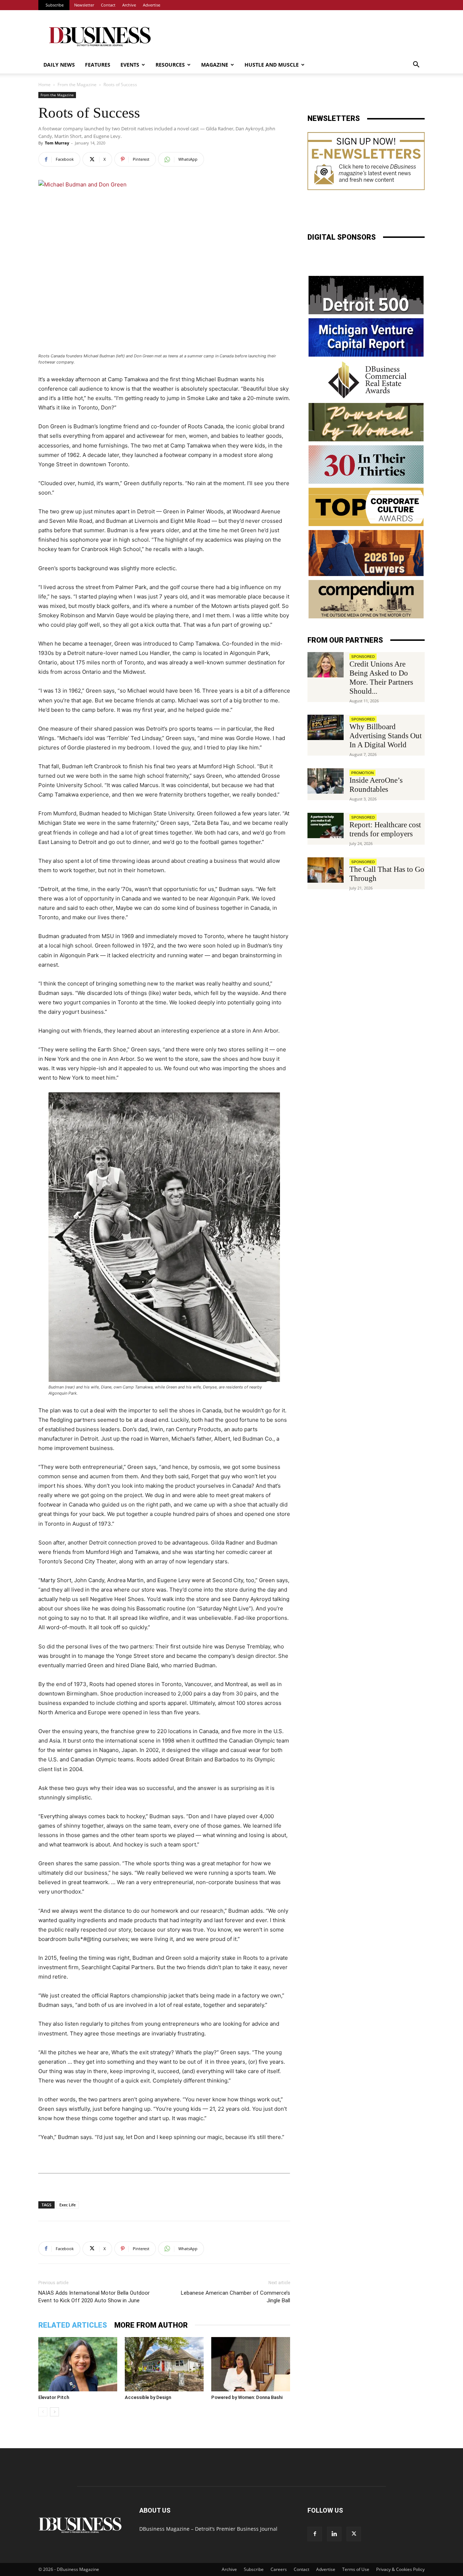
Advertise (152, 5)
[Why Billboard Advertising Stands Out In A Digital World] (326, 727)
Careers (279, 2569)
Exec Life (67, 2205)
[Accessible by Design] (164, 2364)
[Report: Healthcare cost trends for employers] (326, 825)
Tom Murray (57, 143)
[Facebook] (315, 2534)
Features (98, 65)
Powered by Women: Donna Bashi (247, 2397)
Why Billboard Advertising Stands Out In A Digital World (386, 736)
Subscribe (55, 5)
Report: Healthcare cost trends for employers (385, 829)
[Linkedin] (334, 2534)
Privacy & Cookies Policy (400, 2569)
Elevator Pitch (54, 2397)
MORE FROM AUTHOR (151, 2325)
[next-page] (54, 2412)
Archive (129, 5)
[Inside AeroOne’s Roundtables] (326, 781)
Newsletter (84, 5)
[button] (416, 65)
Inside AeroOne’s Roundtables (376, 785)
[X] (354, 2534)
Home (44, 85)
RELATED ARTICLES (73, 2325)
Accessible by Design (148, 2397)
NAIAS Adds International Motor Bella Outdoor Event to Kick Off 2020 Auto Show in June (94, 2297)
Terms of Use (356, 2569)
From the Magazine (77, 85)
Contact (108, 5)
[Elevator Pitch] (78, 2364)
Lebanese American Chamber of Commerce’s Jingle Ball (235, 2297)
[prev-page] (43, 2412)
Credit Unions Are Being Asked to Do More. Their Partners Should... (381, 678)
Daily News (59, 65)
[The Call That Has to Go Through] (326, 870)
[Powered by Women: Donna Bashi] (251, 2364)
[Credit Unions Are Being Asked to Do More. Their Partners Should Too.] (326, 665)
